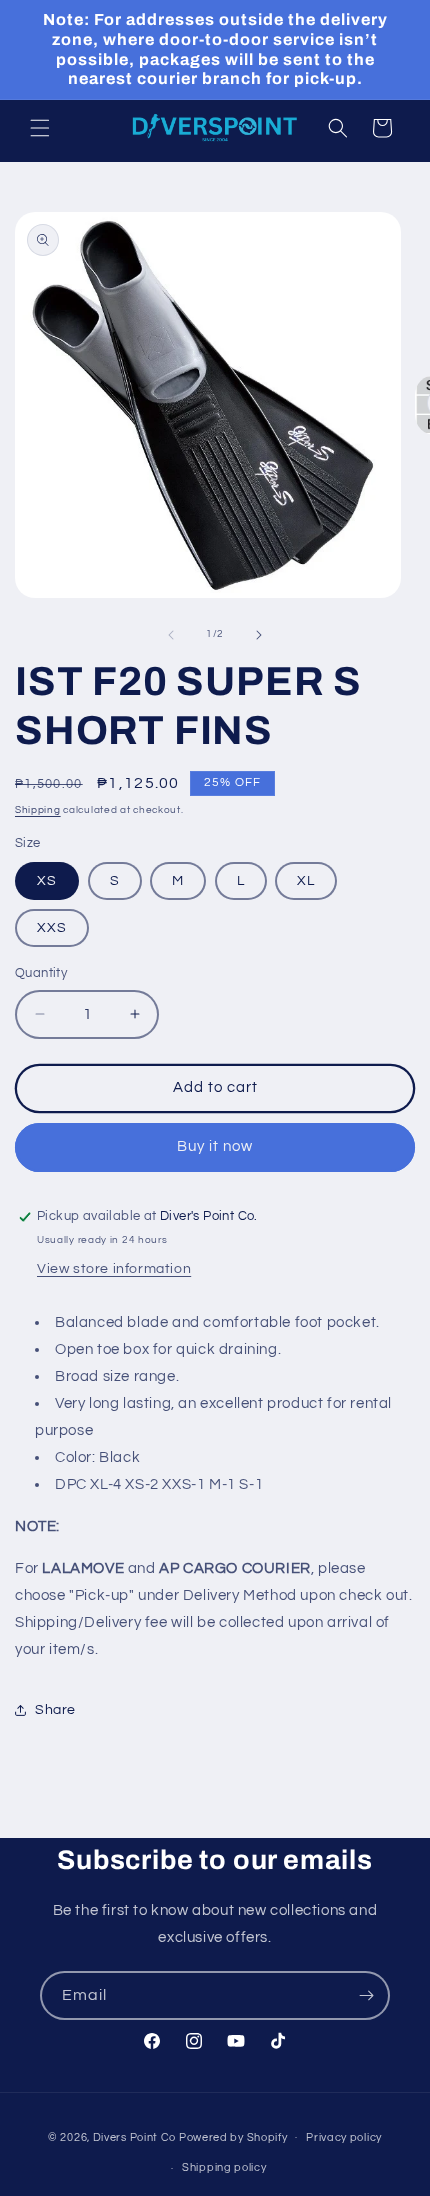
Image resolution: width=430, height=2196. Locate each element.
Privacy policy (344, 2137)
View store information (114, 1269)
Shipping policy (224, 2167)
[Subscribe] (366, 1995)
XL (306, 881)
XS (47, 881)
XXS (52, 928)
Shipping (38, 810)
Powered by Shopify (233, 2136)
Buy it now (215, 1146)
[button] (40, 128)
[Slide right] (259, 635)
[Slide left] (171, 635)
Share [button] (55, 1710)
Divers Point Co (135, 2136)
